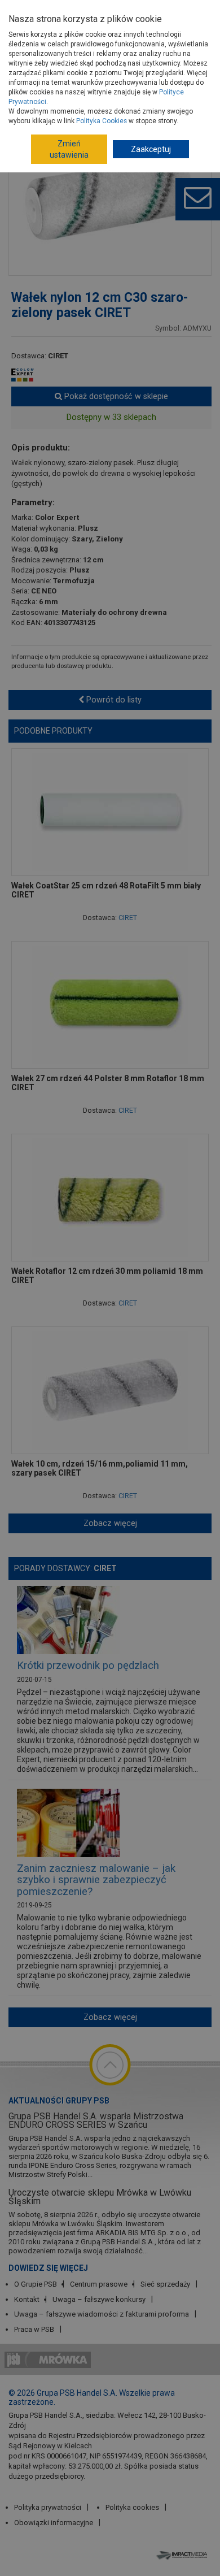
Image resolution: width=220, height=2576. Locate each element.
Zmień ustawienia (69, 149)
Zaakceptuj (151, 149)
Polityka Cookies (102, 121)
